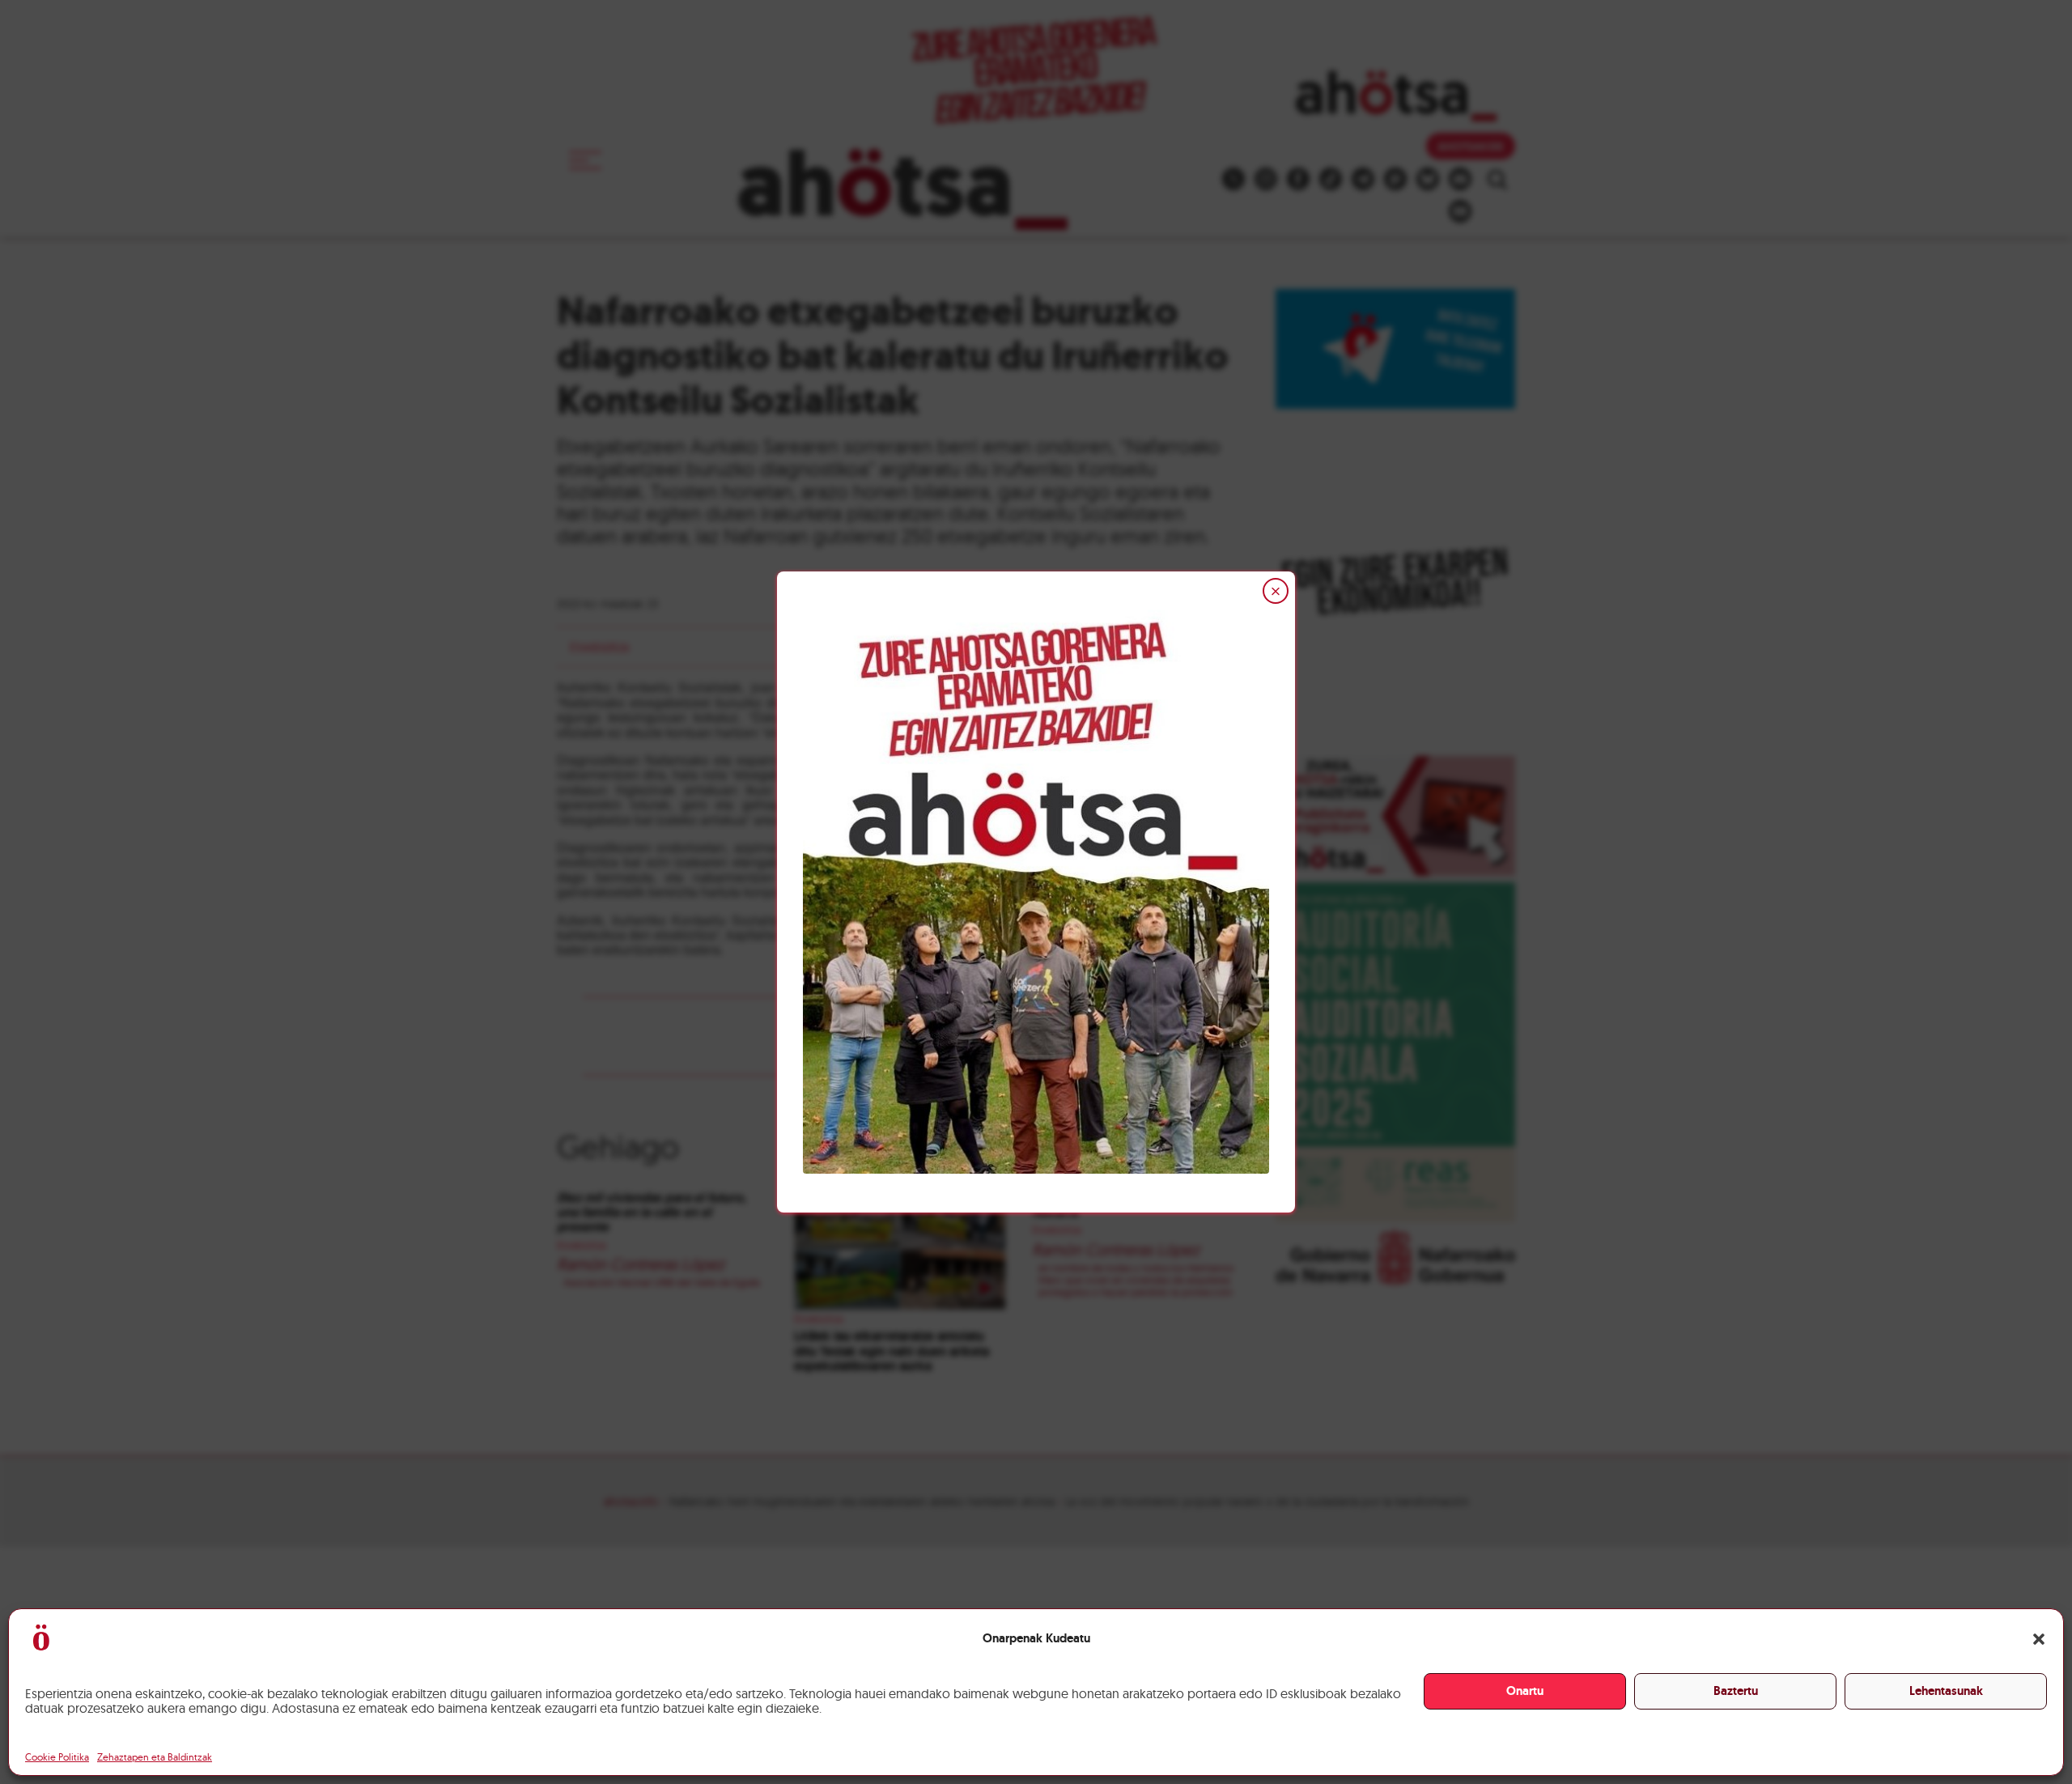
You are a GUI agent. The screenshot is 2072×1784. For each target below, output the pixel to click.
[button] (2039, 1639)
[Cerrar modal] (1276, 591)
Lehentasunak (1946, 1691)
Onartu (1525, 1691)
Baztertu (1736, 1691)
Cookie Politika (57, 1757)
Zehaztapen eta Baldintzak (155, 1757)
